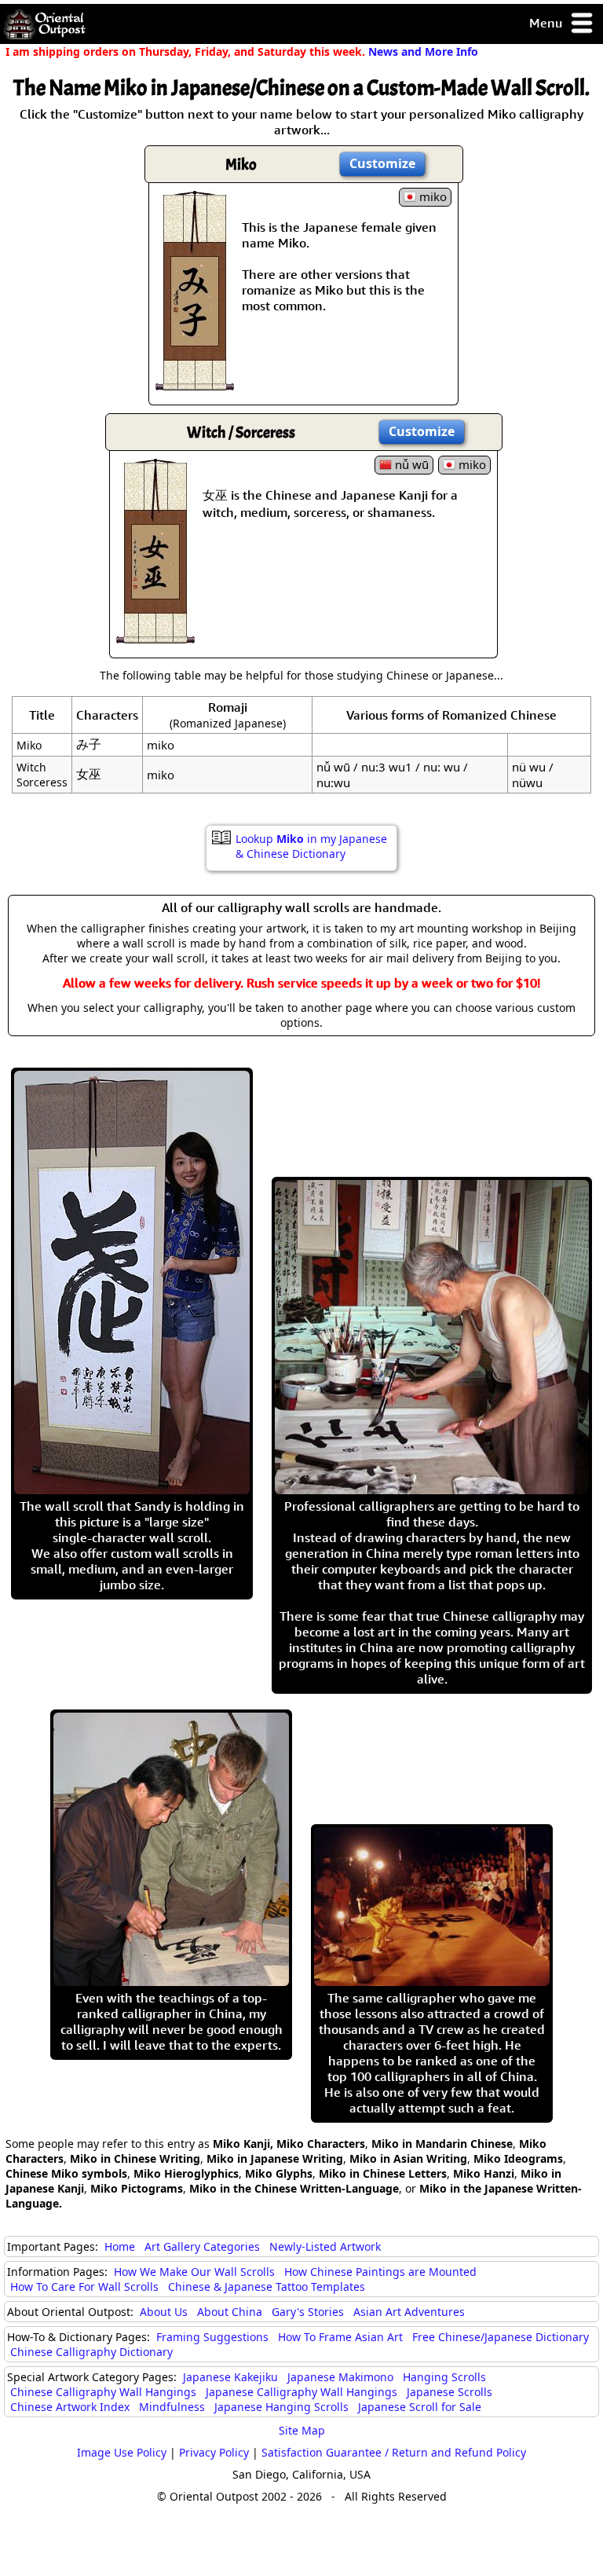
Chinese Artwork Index (70, 2407)
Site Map (302, 2430)
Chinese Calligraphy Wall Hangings (103, 2392)
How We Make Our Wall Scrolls (194, 2272)
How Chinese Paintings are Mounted (380, 2272)
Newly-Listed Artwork (325, 2246)
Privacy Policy (214, 2452)
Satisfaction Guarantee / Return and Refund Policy (394, 2452)
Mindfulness (172, 2407)
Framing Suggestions (212, 2337)
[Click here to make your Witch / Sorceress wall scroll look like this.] (155, 636)
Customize (382, 163)
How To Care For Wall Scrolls (84, 2287)
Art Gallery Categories (202, 2246)
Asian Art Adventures (409, 2312)
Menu (547, 23)
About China (230, 2312)
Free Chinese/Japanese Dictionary (501, 2337)
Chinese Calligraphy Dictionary (91, 2352)
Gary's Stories (308, 2312)
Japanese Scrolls (450, 2392)
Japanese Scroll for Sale (420, 2407)
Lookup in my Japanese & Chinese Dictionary (311, 846)
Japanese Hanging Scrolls (281, 2407)
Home (120, 2246)
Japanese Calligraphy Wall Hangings (301, 2392)
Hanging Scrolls (444, 2377)
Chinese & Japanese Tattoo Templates (267, 2287)
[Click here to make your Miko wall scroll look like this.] (195, 383)
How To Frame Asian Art (340, 2337)
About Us (164, 2312)
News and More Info (423, 51)
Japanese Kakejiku (230, 2377)
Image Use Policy (122, 2452)
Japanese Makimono (340, 2377)
